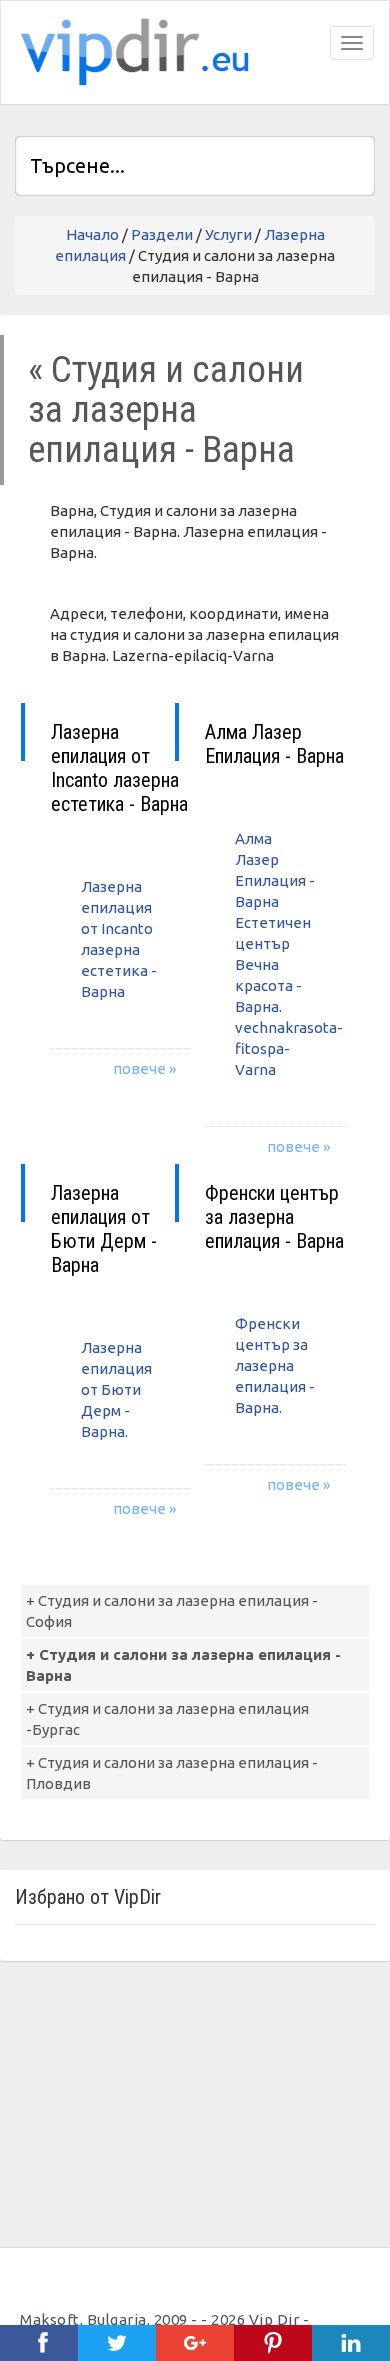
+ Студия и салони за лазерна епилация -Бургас (167, 1719)
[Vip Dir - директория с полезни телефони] (131, 52)
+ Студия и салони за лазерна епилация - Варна (183, 1665)
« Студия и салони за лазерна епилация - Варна (166, 409)
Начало (92, 234)
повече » (144, 1068)
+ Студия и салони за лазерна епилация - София (172, 1611)
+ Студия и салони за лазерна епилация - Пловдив (172, 1773)
